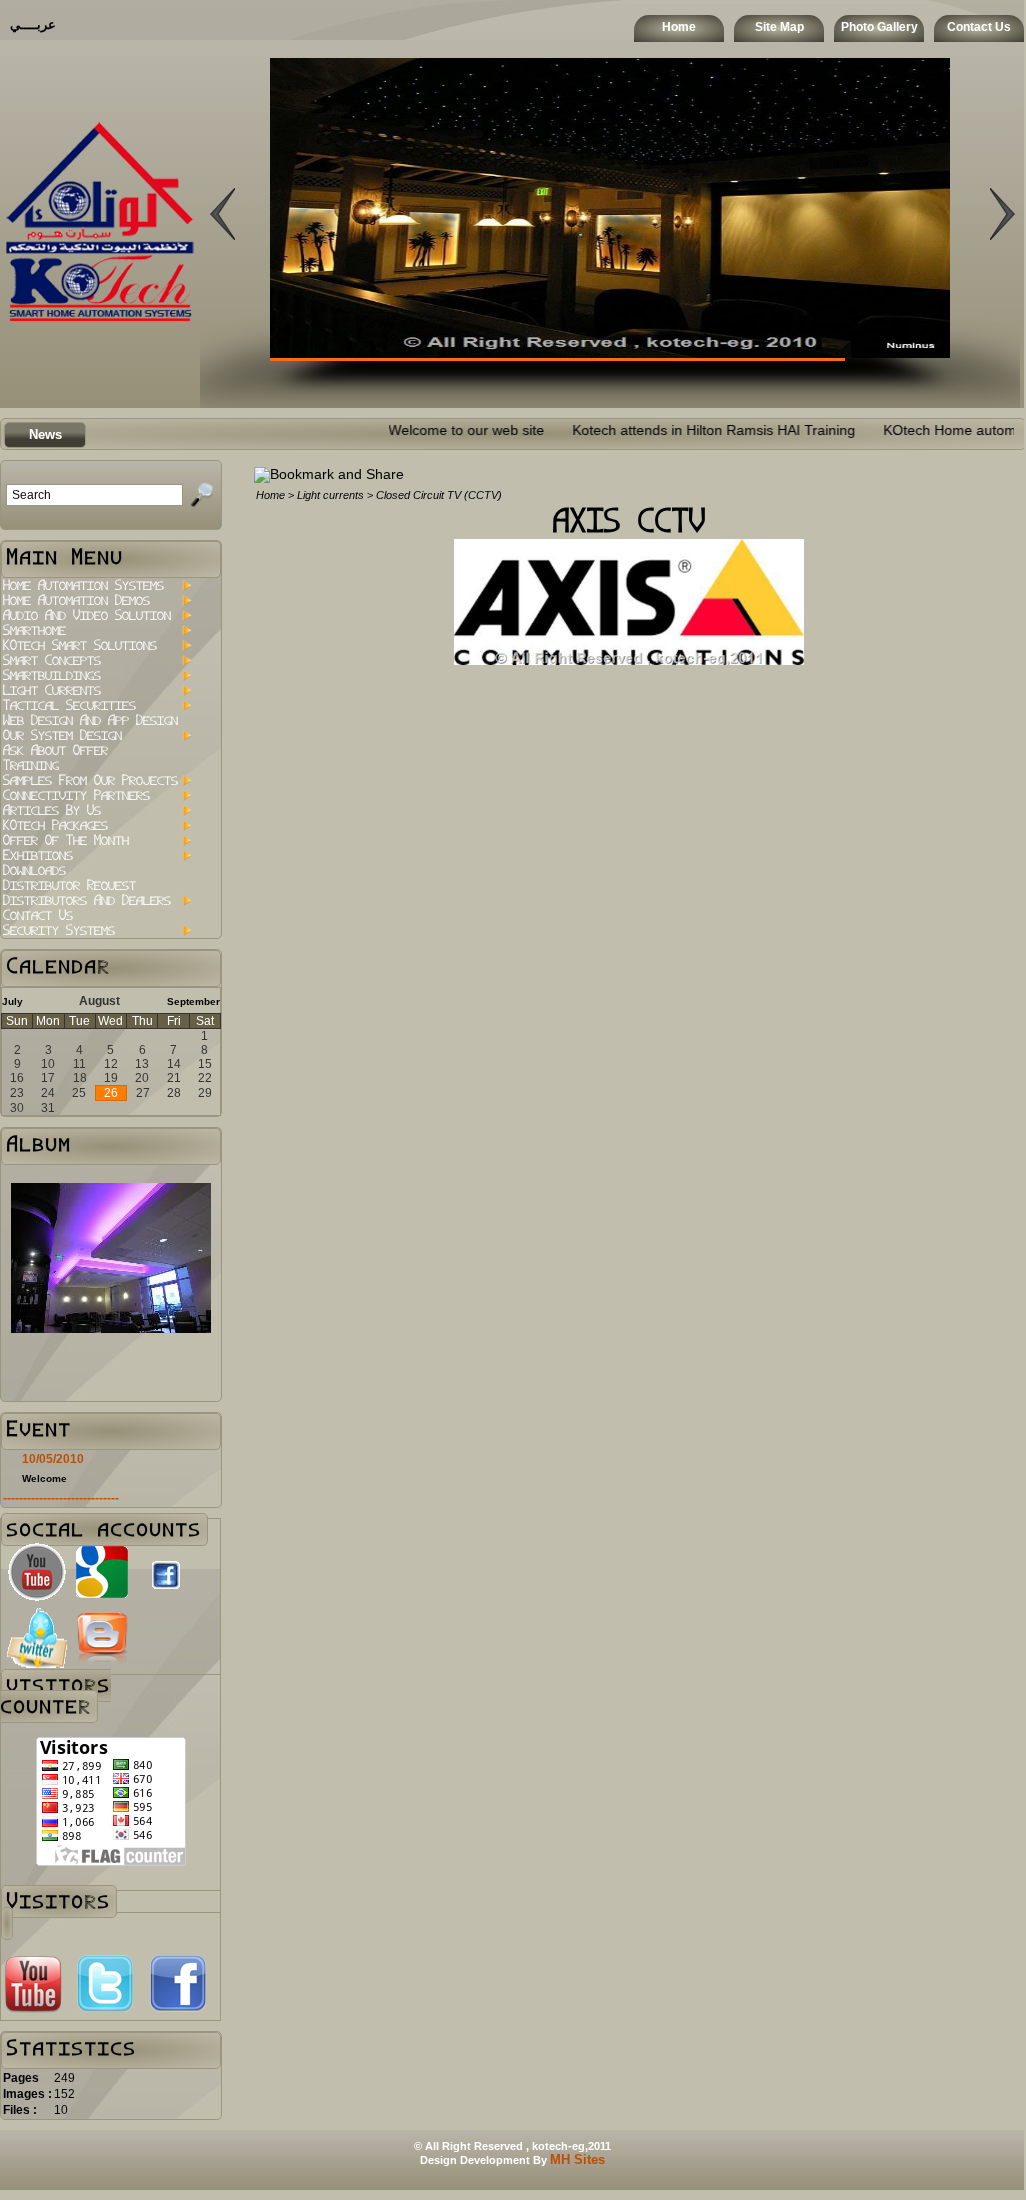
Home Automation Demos (76, 600)
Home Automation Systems (83, 585)
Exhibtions (38, 855)
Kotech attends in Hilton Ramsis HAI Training (672, 430)
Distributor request (69, 885)
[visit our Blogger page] (102, 1663)
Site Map (779, 27)
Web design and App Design (90, 720)
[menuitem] (96, 585)
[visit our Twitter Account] (37, 1663)
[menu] (96, 758)
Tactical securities (69, 705)
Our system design (62, 735)
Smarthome (34, 630)
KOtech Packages (55, 825)
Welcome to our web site (425, 430)
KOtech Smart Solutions (80, 645)
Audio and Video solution (87, 615)
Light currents (52, 690)
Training (31, 765)
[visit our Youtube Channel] (37, 1597)
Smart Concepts (52, 660)
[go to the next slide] (222, 338)
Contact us (38, 915)
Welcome (44, 1478)
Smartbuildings (52, 675)
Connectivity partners (76, 795)
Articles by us (52, 810)
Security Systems (59, 930)
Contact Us (979, 27)
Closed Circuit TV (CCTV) (439, 495)
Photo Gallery (879, 27)
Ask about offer (55, 750)
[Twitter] (105, 2009)
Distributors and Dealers (87, 900)
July (12, 1001)
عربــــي (33, 24)
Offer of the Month (66, 840)
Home (679, 27)
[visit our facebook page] (166, 1594)
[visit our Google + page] (102, 1597)
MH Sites (577, 2159)
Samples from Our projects (90, 780)
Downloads (34, 870)
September (193, 1001)
